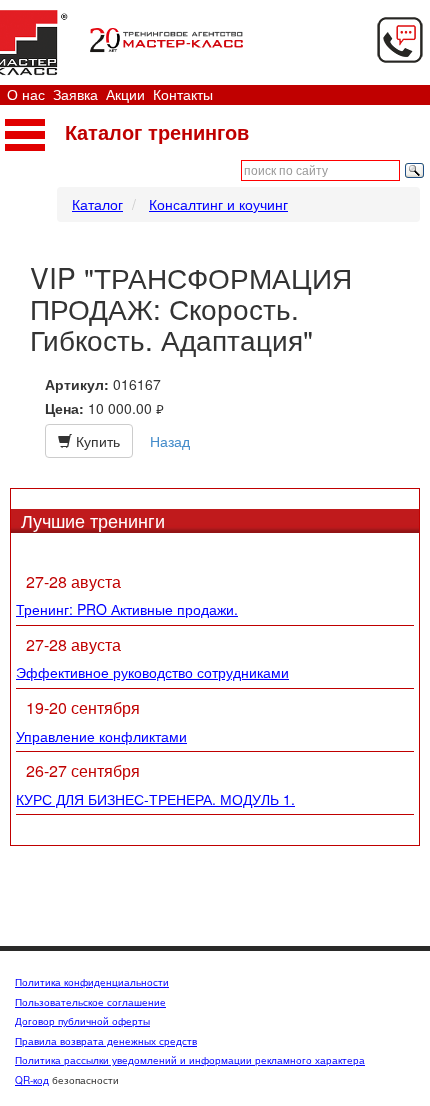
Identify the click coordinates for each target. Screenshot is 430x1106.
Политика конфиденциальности (92, 982)
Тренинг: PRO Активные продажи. (127, 609)
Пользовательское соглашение (90, 1002)
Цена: (64, 408)
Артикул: (77, 384)
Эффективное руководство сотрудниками (152, 672)
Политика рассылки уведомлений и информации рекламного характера (190, 1060)
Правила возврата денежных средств (106, 1041)
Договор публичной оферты (82, 1021)
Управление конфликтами (101, 736)
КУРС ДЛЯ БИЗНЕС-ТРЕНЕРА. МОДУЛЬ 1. (155, 799)
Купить (96, 441)
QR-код (32, 1080)
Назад (170, 441)
